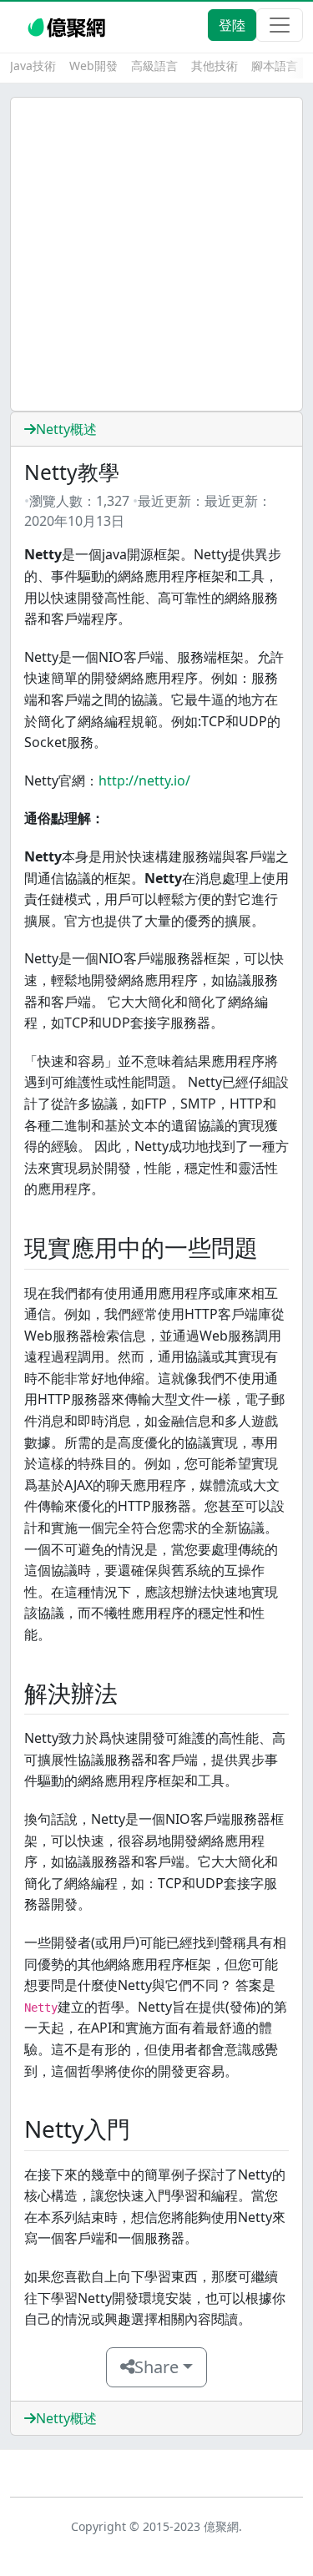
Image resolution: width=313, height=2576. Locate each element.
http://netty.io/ (144, 780)
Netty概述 (66, 429)
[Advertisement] (156, 254)
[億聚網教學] (68, 25)
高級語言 (154, 66)
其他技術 (215, 66)
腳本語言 (275, 66)
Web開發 (93, 66)
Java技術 (33, 66)
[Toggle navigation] (280, 25)
